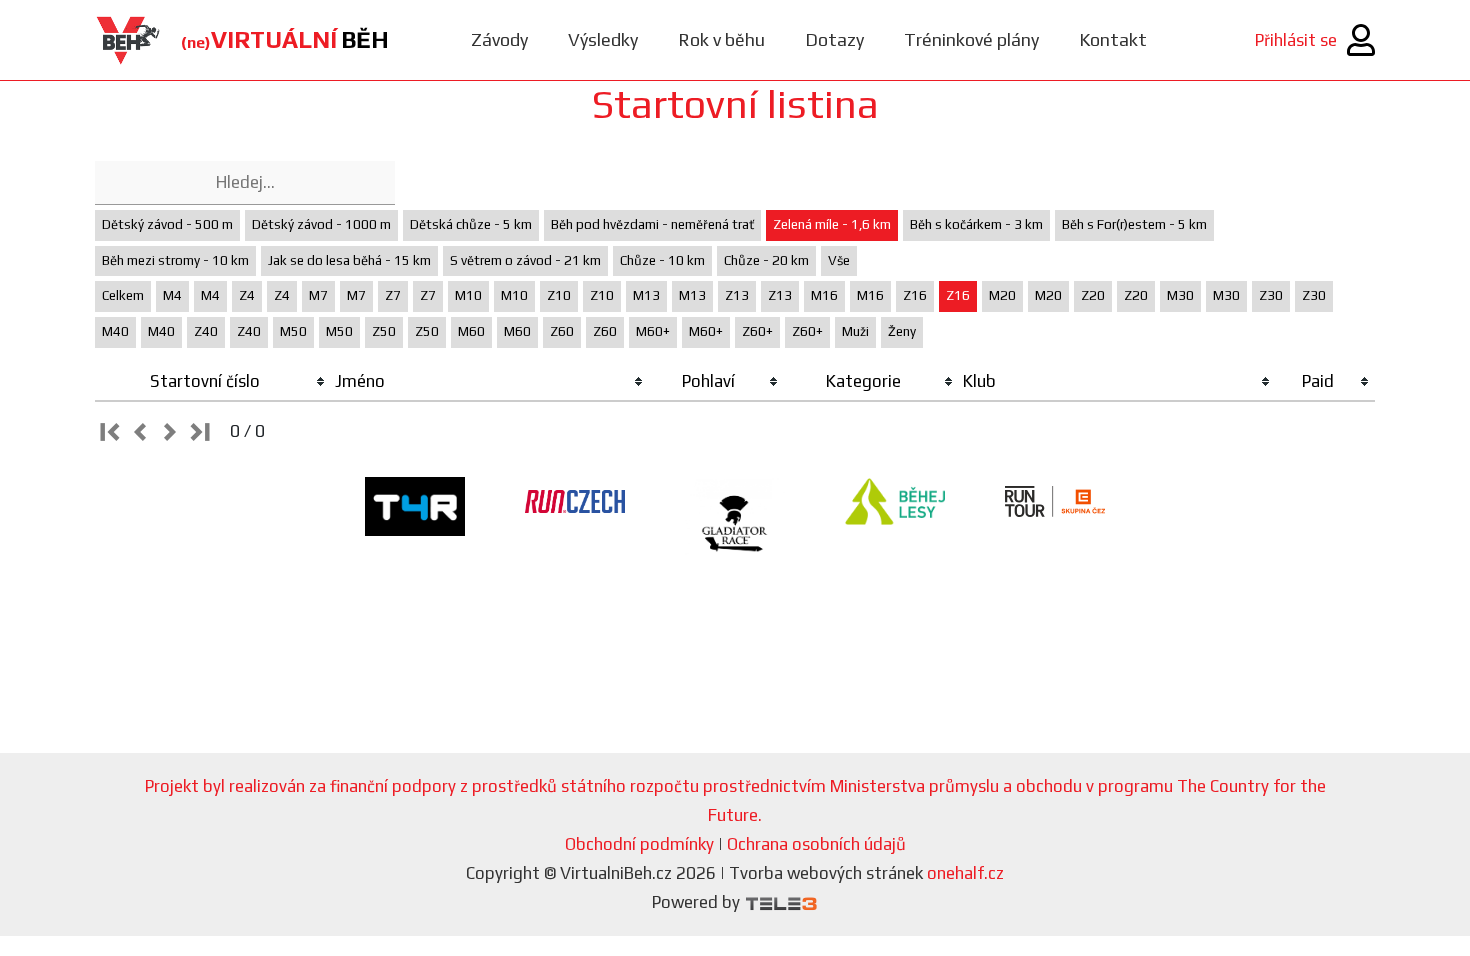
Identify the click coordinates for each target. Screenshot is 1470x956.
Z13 (737, 295)
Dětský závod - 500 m (167, 224)
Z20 (1093, 295)
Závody (499, 39)
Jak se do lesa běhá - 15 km (349, 260)
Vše (839, 260)
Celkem (123, 295)
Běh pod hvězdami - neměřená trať (652, 224)
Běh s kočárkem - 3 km (976, 224)
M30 (1180, 295)
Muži (855, 331)
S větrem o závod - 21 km (525, 260)
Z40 (206, 331)
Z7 (393, 295)
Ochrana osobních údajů (816, 844)
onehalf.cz (965, 873)
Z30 (1271, 295)
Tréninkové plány (971, 39)
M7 (318, 295)
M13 (646, 295)
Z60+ (757, 331)
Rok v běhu (721, 39)
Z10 (559, 295)
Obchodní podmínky (639, 844)
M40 (115, 331)
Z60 (562, 331)
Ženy (902, 331)
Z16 (915, 295)
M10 (468, 295)
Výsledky (603, 39)
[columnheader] (213, 382)
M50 (293, 331)
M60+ (653, 331)
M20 (1002, 295)
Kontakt (1113, 39)
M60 (471, 331)
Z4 (247, 295)
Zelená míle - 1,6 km (832, 224)
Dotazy (834, 39)
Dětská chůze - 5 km (471, 224)
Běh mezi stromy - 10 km (175, 260)
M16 (824, 295)
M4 (172, 295)
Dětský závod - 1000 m (321, 224)
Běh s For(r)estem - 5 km (1134, 224)
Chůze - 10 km (662, 260)
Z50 (384, 331)
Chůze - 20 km (766, 260)
